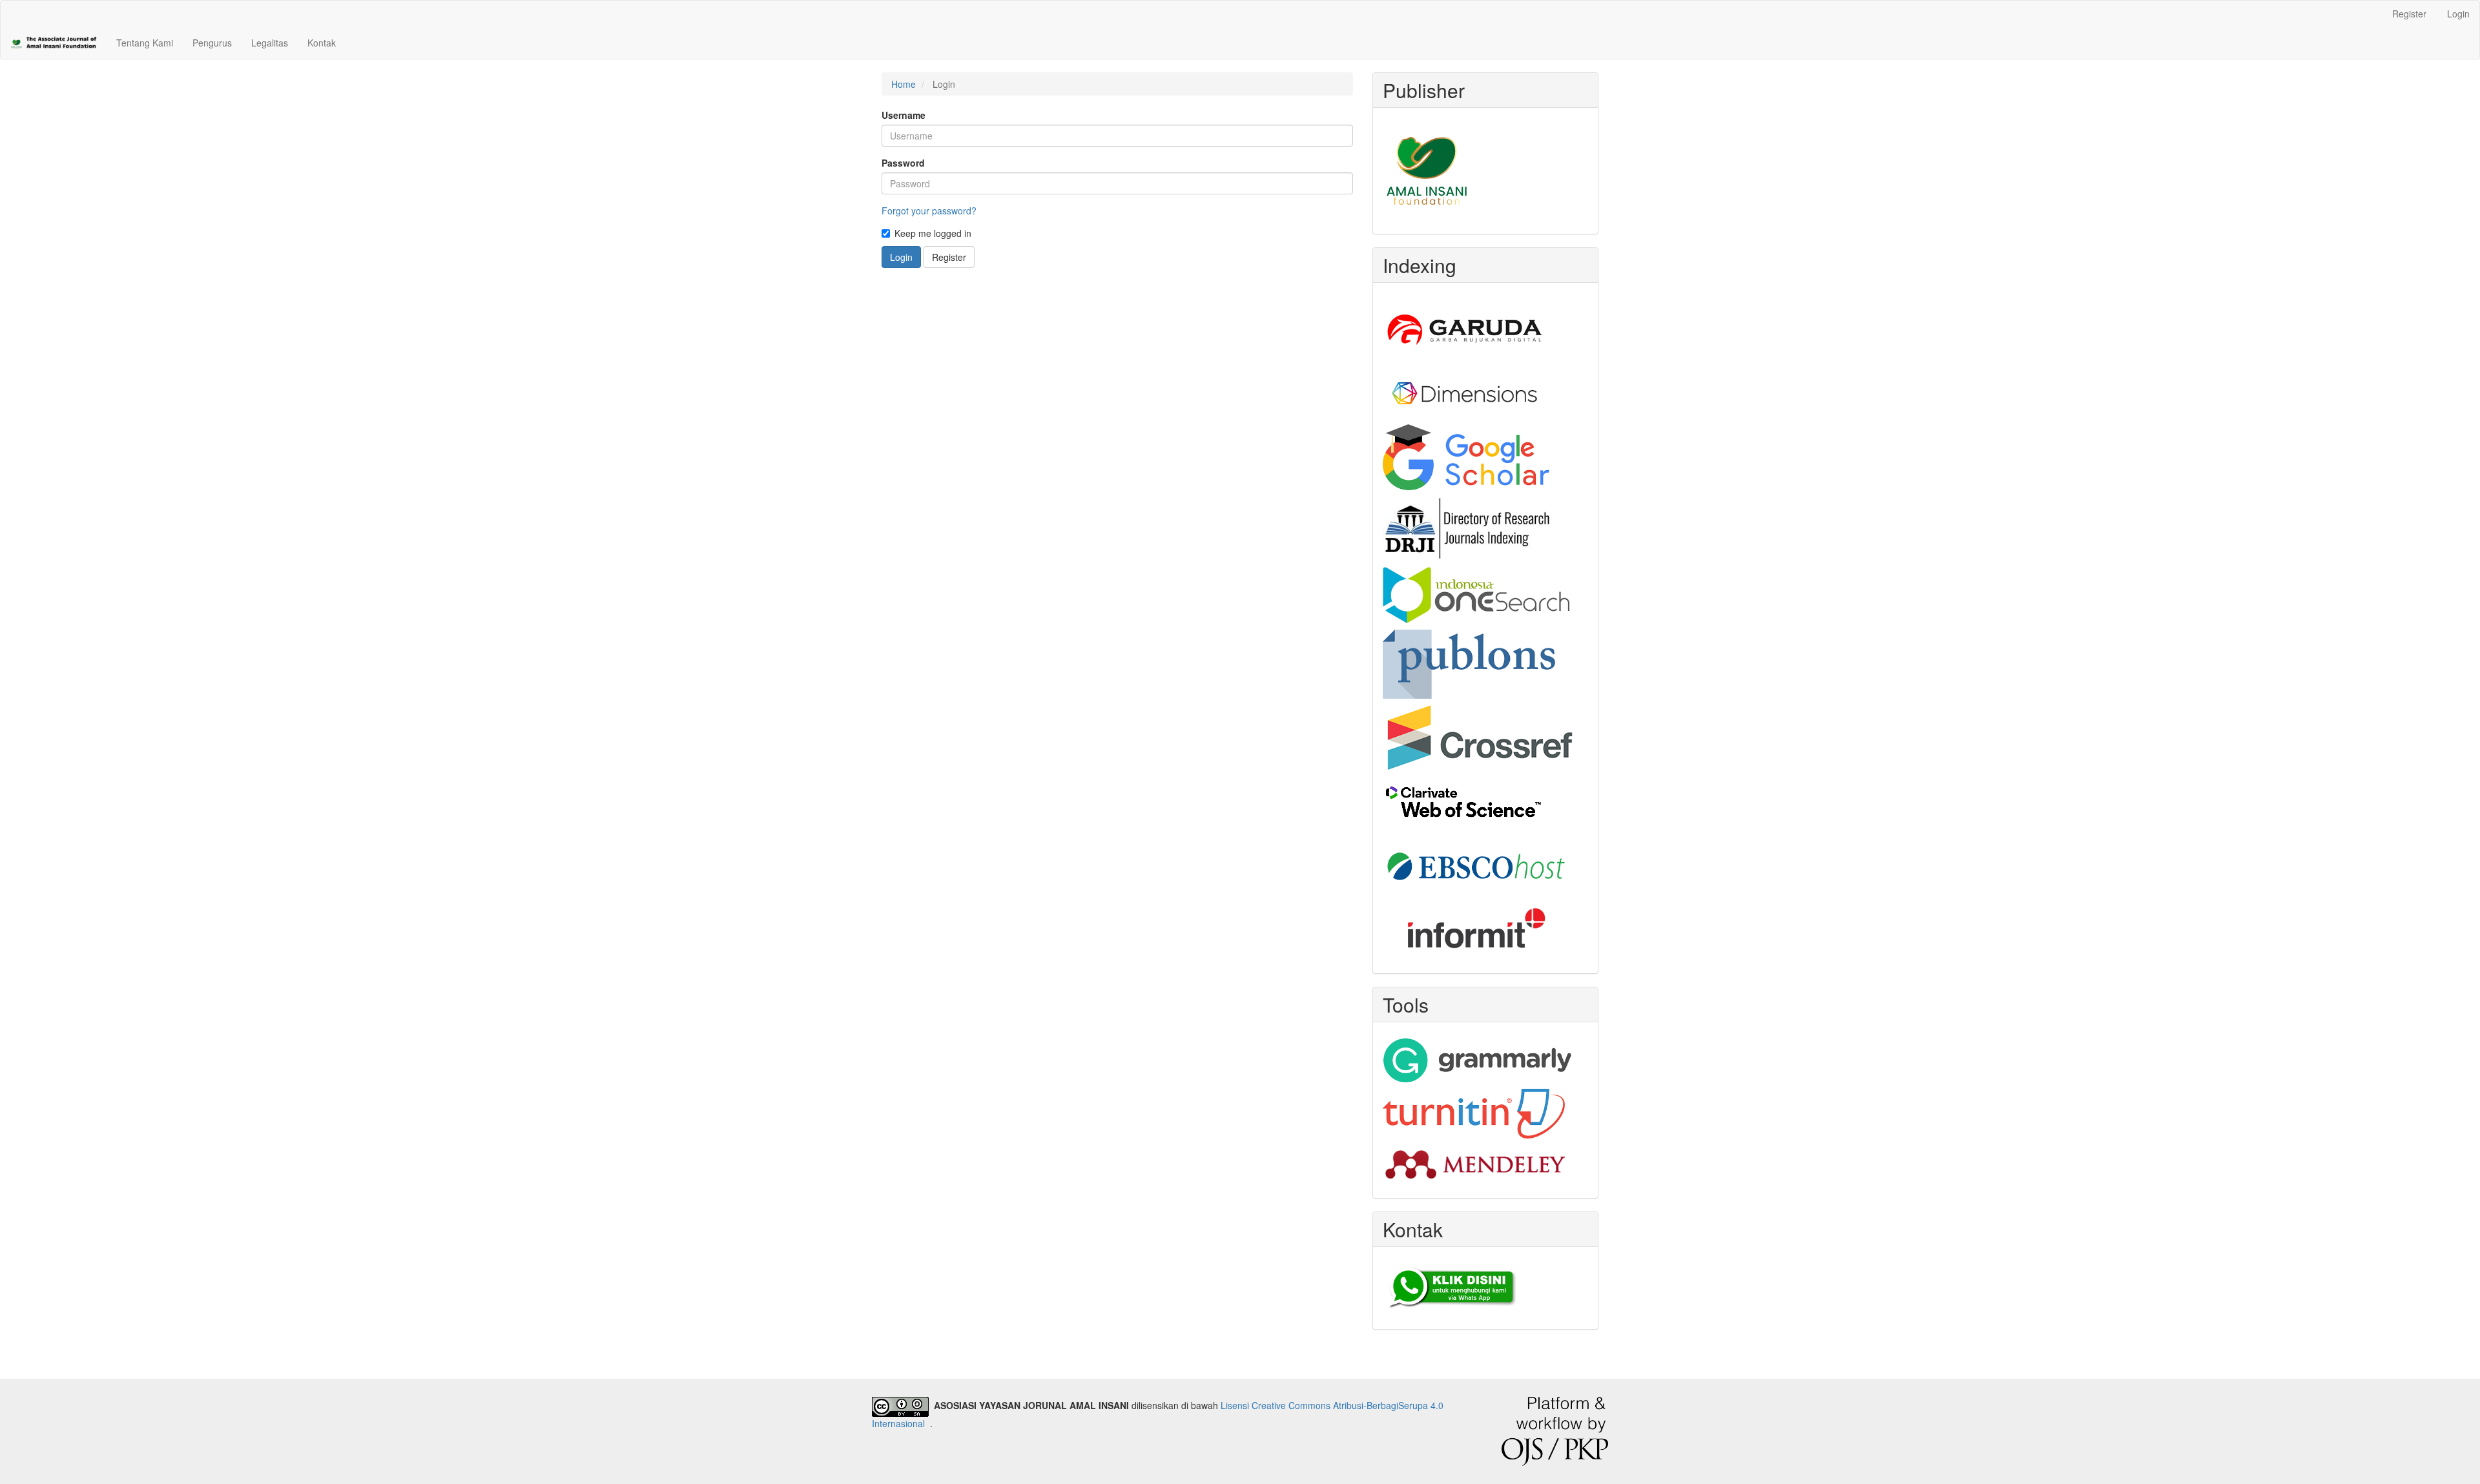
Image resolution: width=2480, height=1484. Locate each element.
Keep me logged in (933, 233)
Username (904, 115)
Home (904, 84)
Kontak (322, 43)
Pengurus (212, 43)
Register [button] (949, 257)
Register (2409, 14)
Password (903, 163)
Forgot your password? (929, 211)
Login (2458, 14)
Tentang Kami (145, 43)
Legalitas (270, 43)
